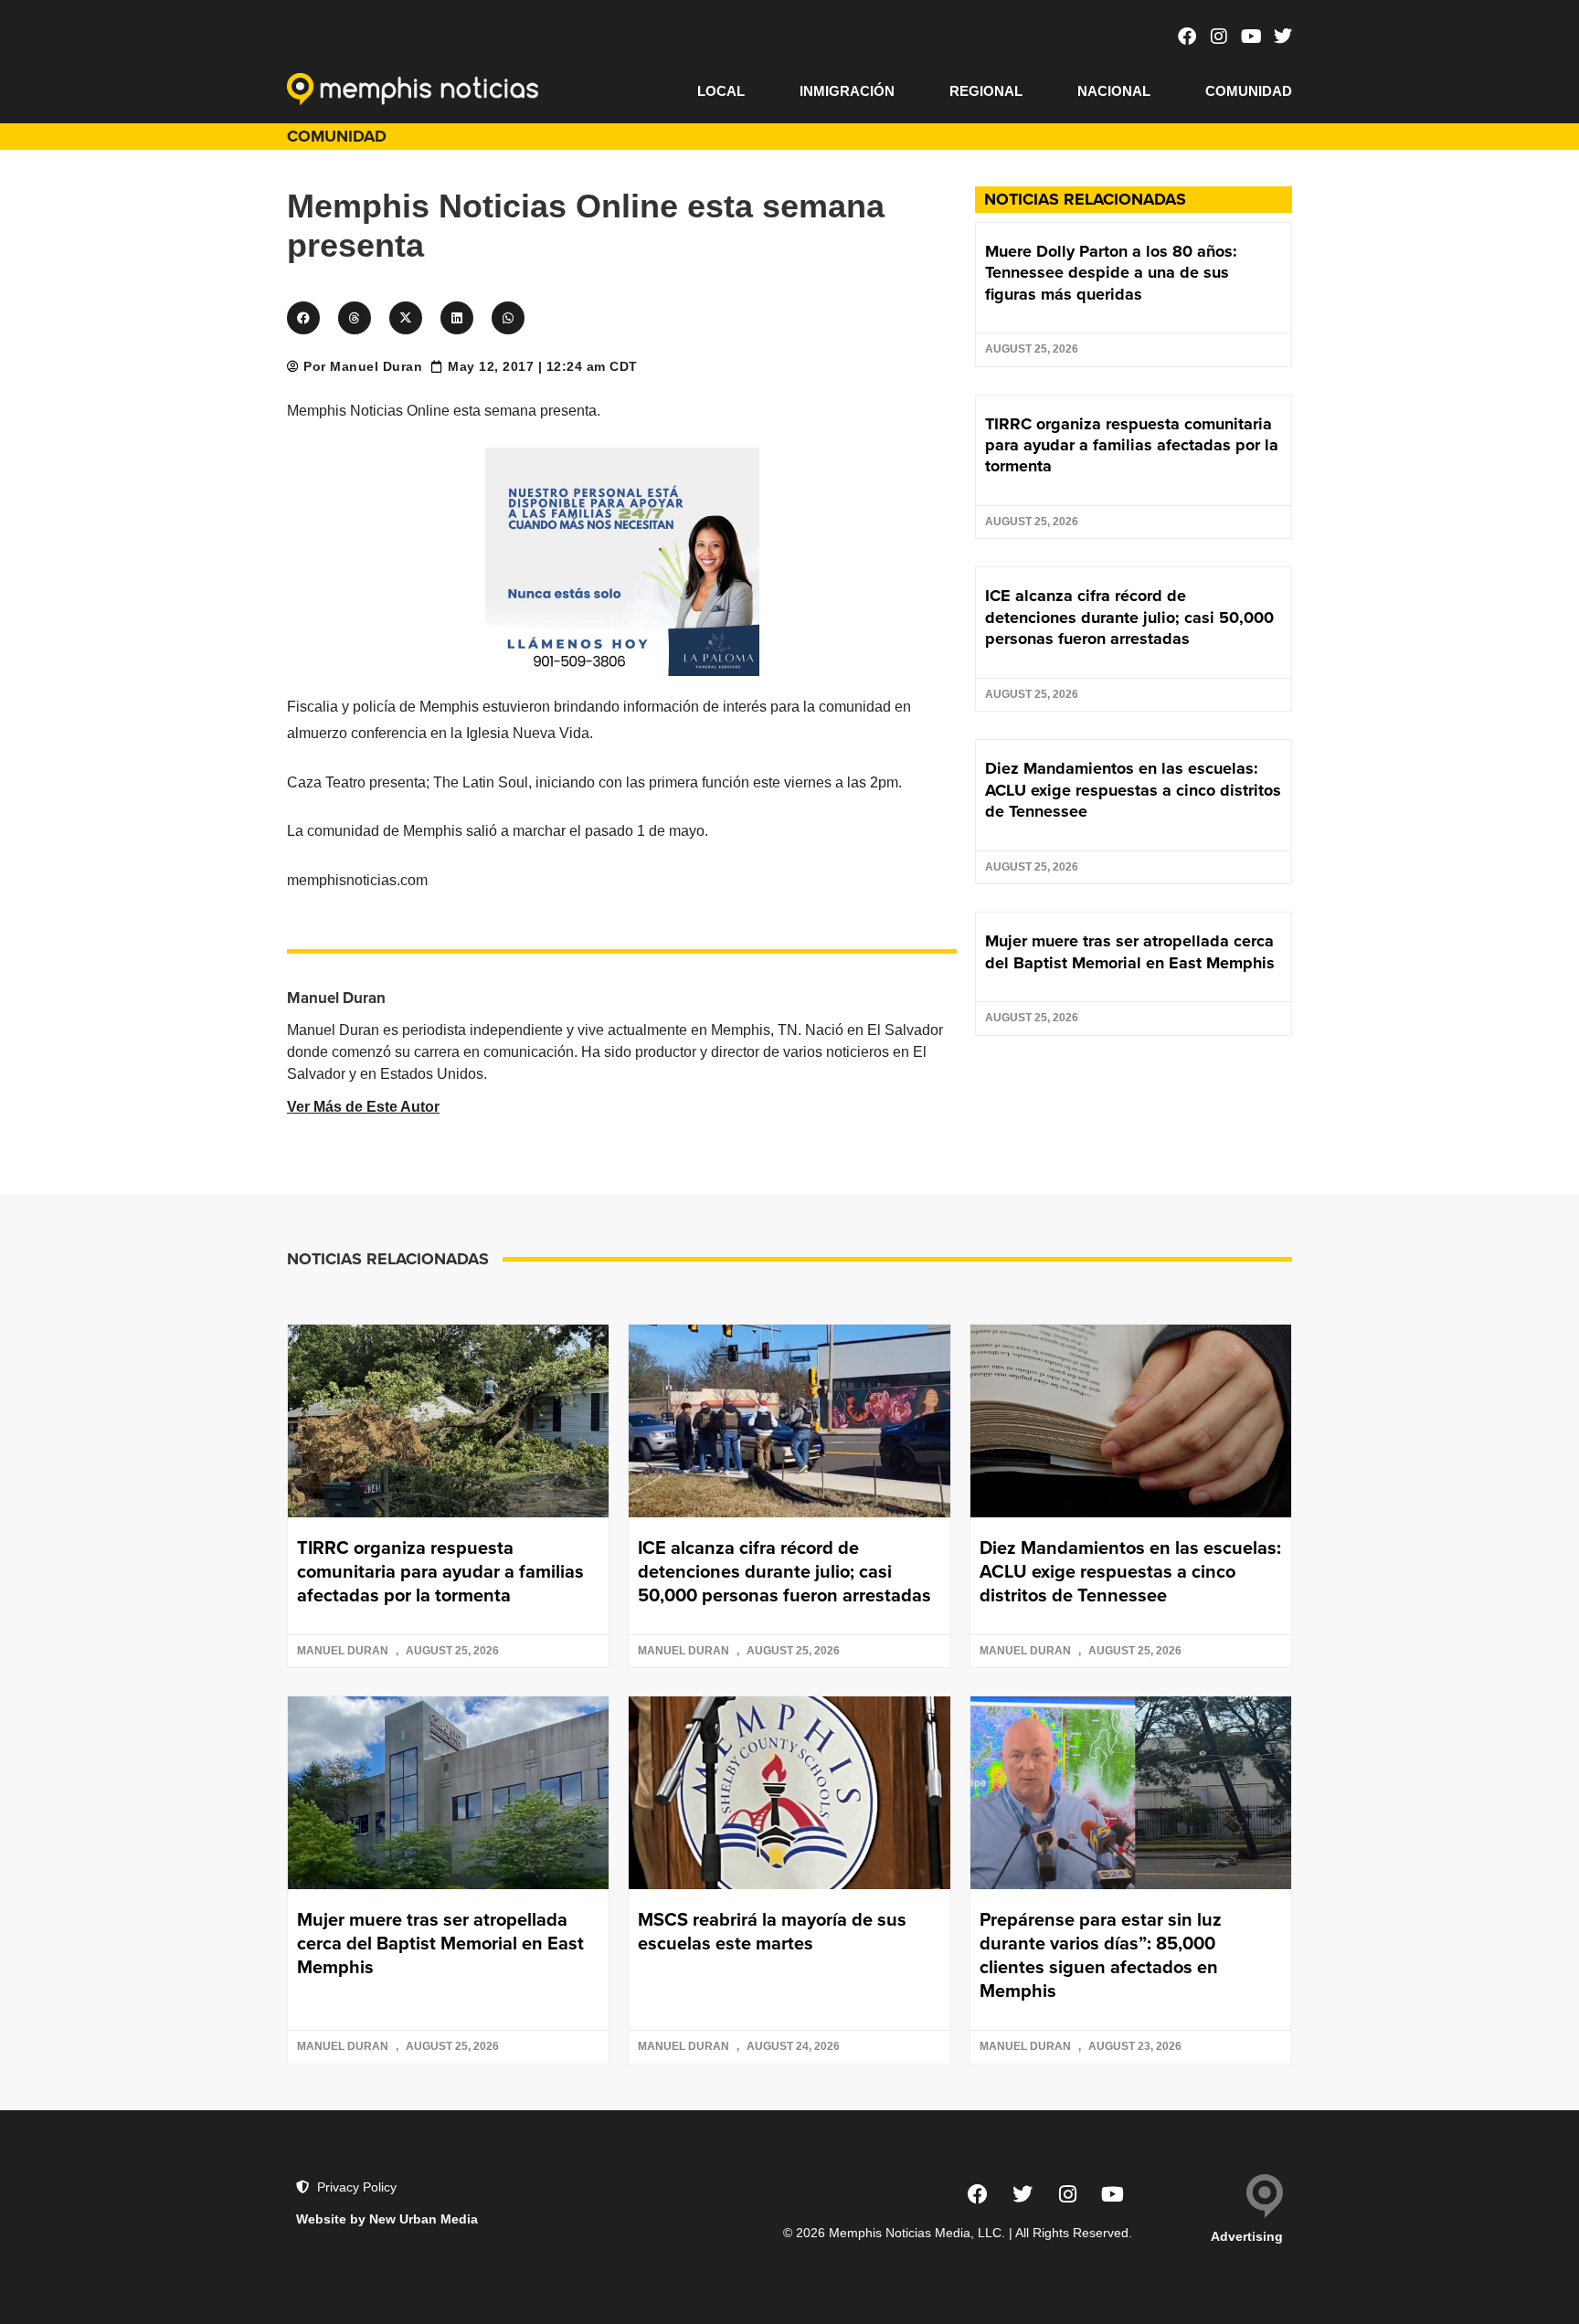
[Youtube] (1251, 37)
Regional (986, 91)
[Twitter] (1283, 37)
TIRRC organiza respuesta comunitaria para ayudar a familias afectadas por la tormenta (1132, 445)
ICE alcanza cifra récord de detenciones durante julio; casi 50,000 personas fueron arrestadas (1129, 617)
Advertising (1247, 2236)
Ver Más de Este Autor (363, 1107)
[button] (303, 318)
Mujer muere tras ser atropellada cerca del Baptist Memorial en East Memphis (1130, 951)
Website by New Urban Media (387, 2219)
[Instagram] (1219, 37)
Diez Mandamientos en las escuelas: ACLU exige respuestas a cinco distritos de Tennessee (1133, 790)
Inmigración (847, 91)
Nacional (1114, 91)
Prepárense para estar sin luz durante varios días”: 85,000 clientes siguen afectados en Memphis (1101, 1954)
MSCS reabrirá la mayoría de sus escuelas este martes (772, 1931)
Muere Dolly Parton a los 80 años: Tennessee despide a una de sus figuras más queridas (1111, 273)
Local (721, 91)
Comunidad (1249, 91)
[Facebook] (1187, 37)
